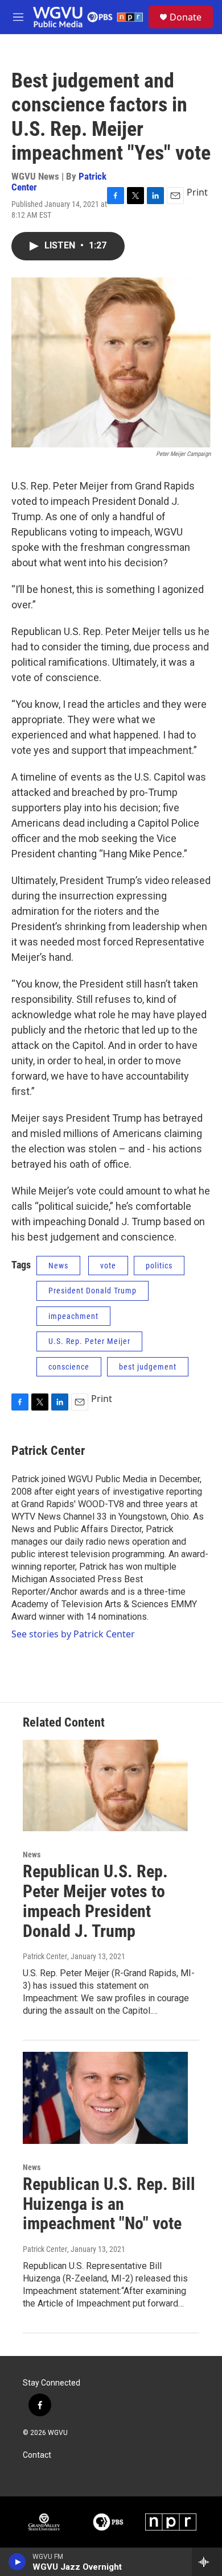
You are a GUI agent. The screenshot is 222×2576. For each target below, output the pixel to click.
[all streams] (207, 2562)
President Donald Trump (92, 1291)
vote (108, 1266)
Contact (37, 2455)
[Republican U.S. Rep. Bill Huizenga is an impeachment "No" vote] (105, 2098)
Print (197, 192)
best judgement (148, 1367)
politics (159, 1266)
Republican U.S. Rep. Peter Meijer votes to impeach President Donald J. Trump (95, 1901)
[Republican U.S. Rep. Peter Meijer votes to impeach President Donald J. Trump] (105, 1786)
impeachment (73, 1316)
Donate (186, 17)
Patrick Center (48, 1451)
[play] (17, 2562)
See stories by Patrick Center (73, 1634)
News (58, 1266)
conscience (69, 1367)
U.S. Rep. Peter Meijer (89, 1341)
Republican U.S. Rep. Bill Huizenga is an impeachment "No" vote (109, 2204)
